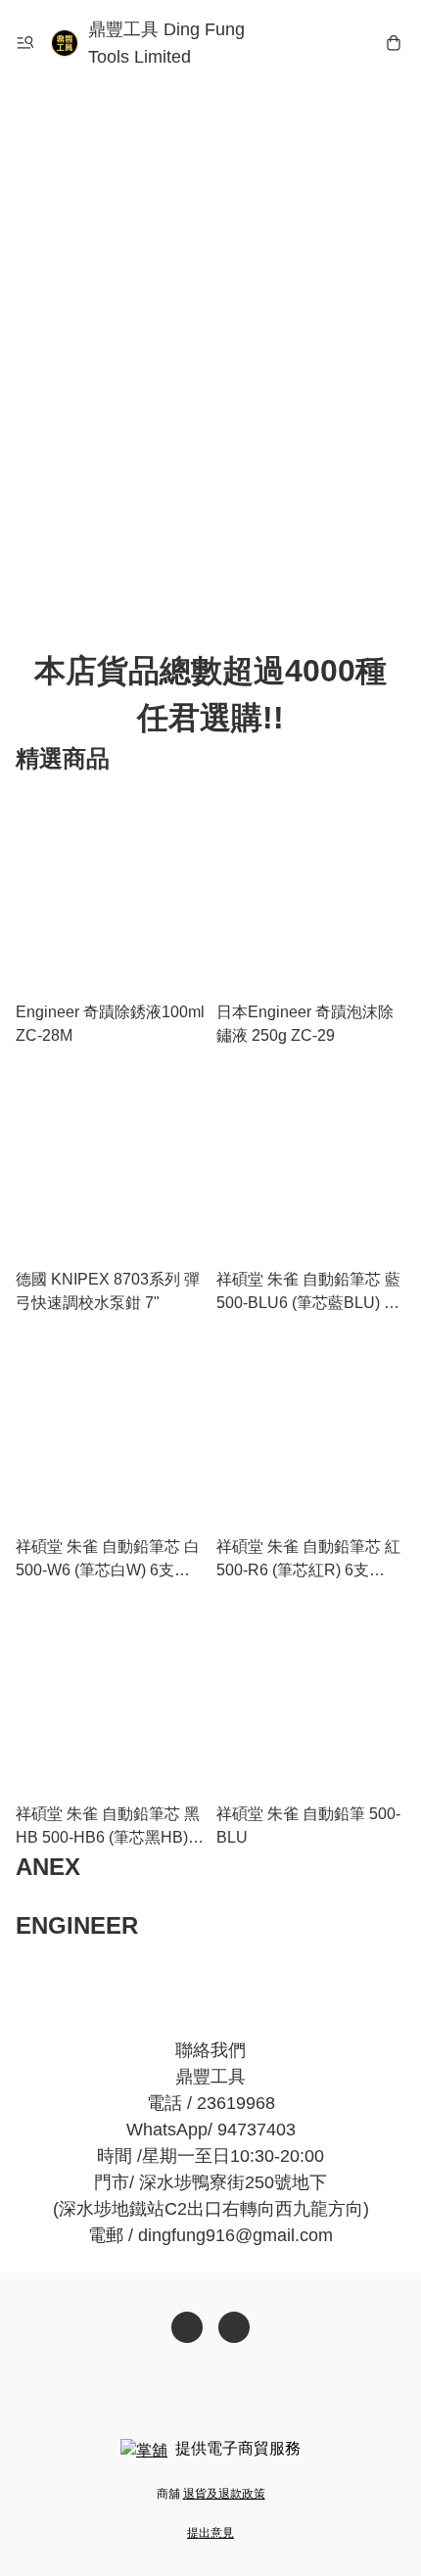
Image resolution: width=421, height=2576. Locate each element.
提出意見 (210, 2533)
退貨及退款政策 (224, 2494)
